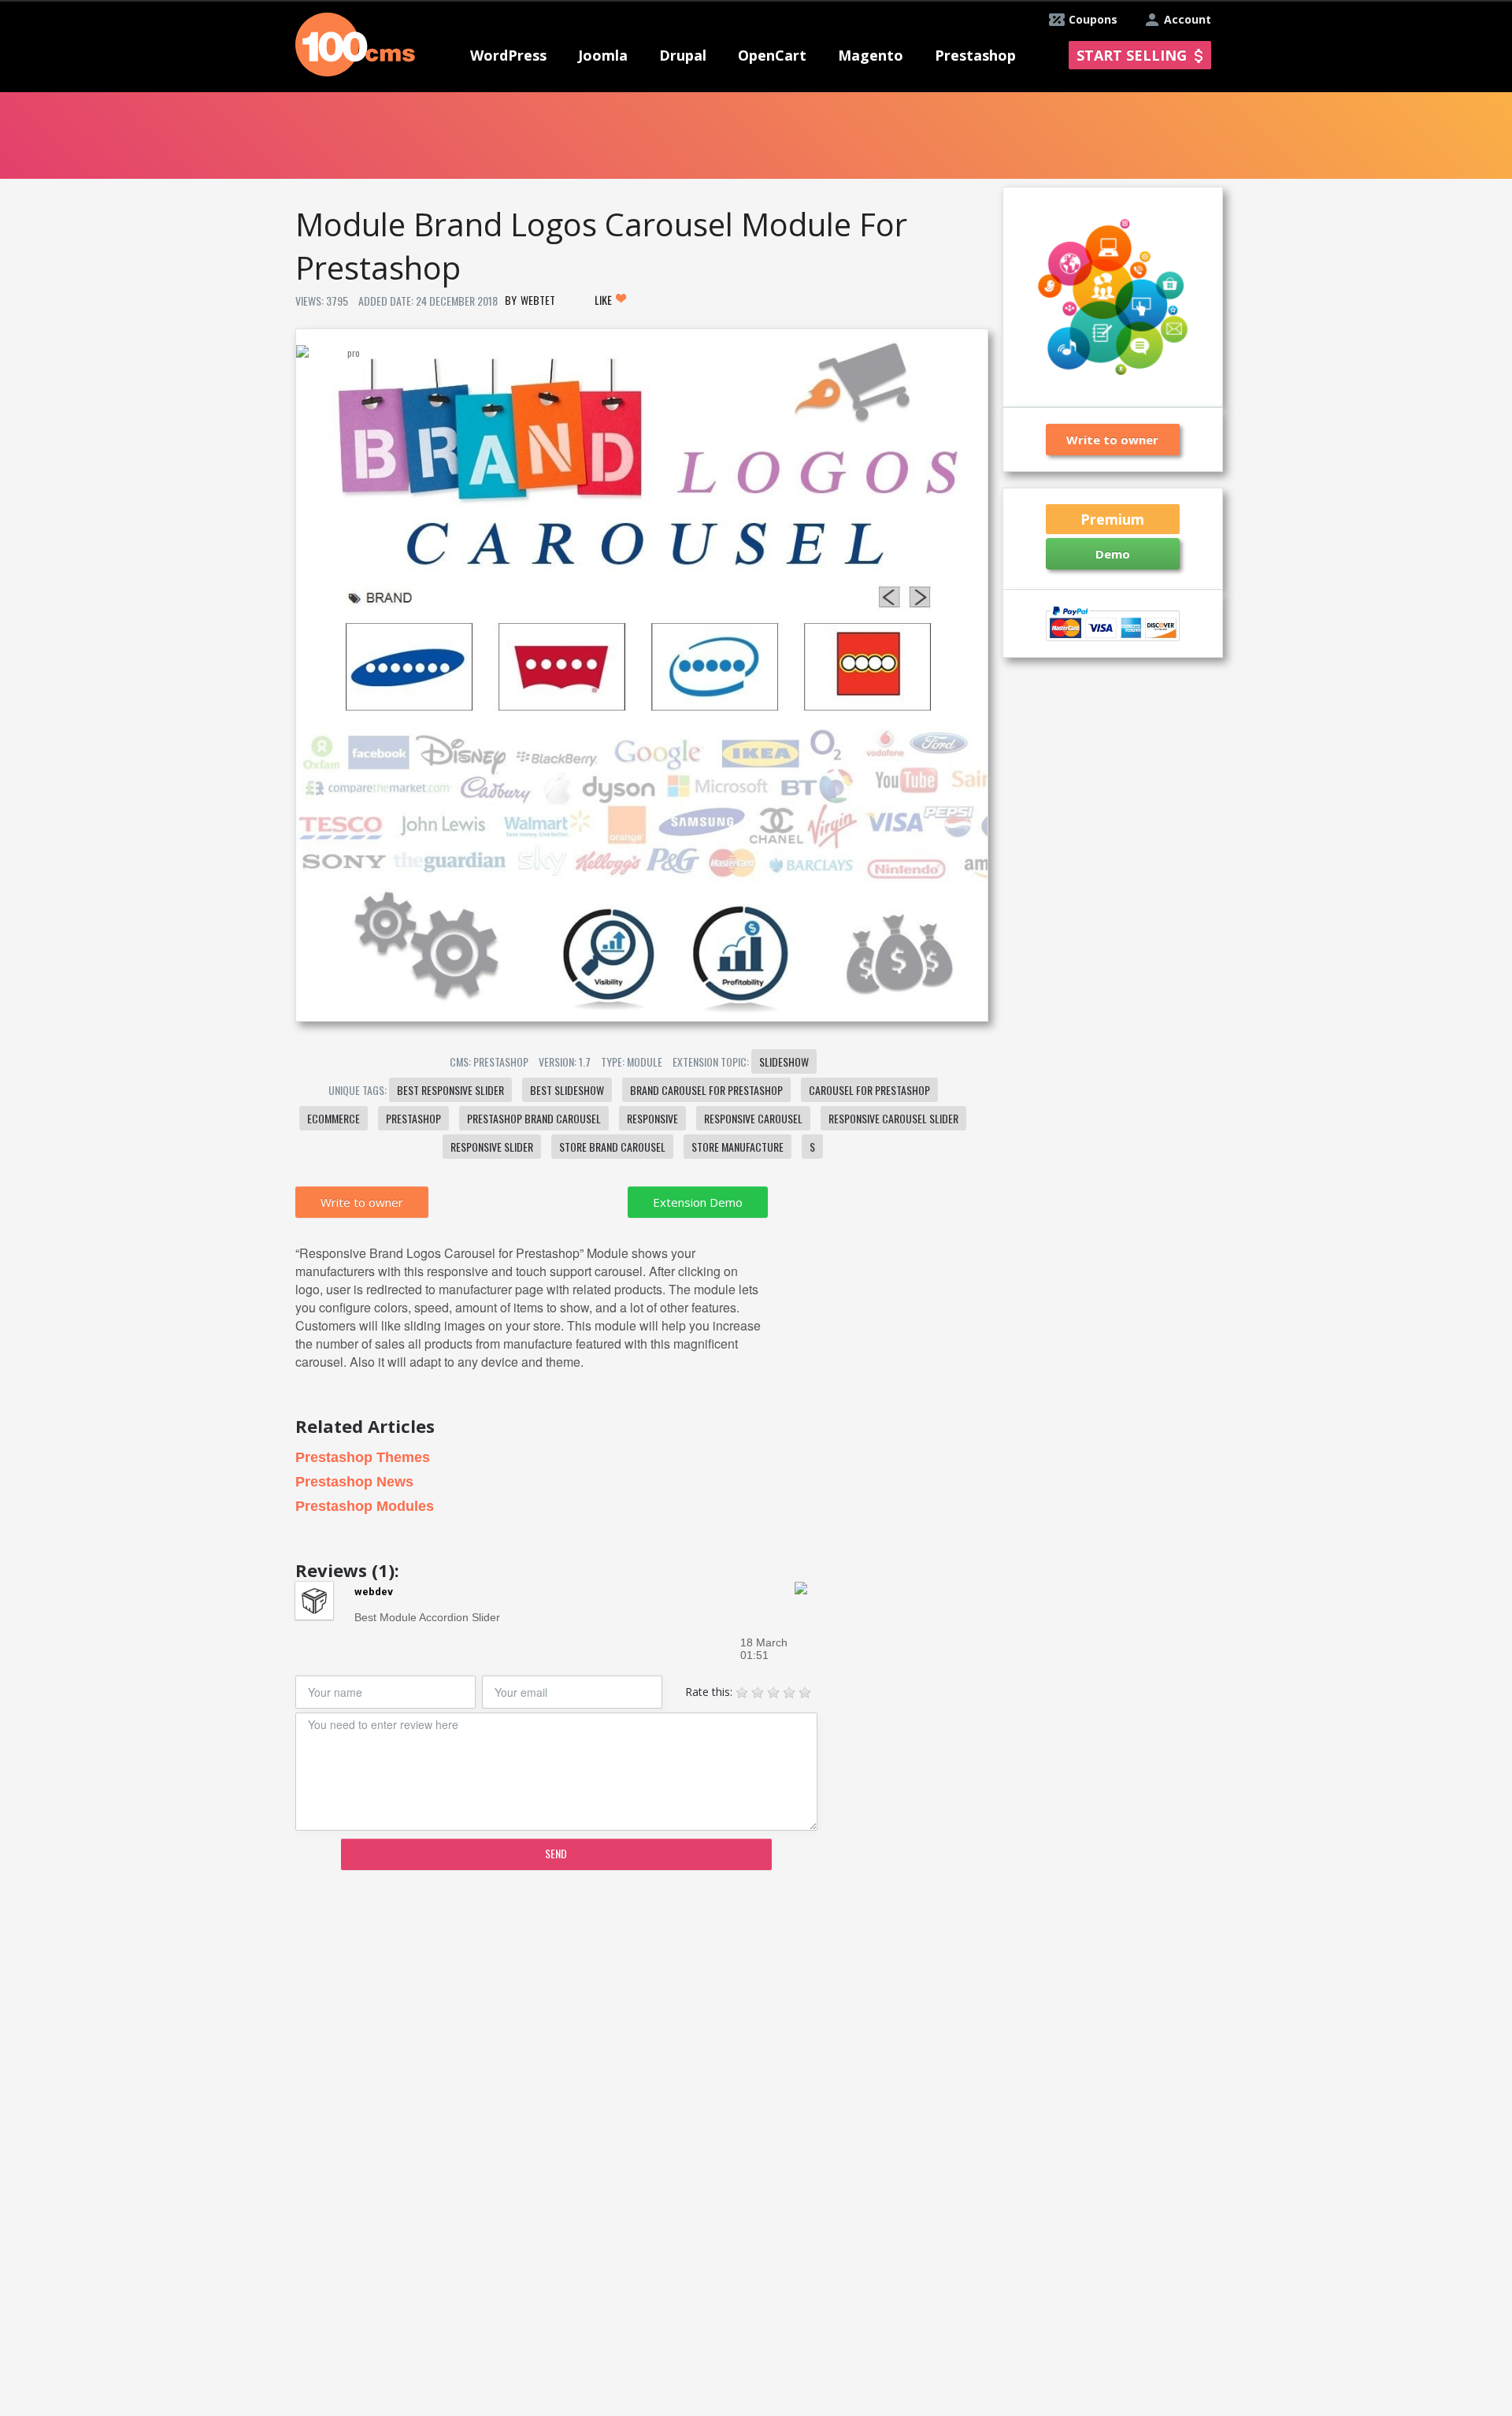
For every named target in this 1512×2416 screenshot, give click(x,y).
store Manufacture (737, 1147)
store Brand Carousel (612, 1147)
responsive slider (492, 1147)
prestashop (413, 1118)
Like (604, 300)
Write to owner (362, 1202)
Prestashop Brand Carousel (534, 1118)
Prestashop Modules (365, 1506)
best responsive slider (450, 1090)
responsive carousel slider (893, 1118)
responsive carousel (753, 1118)
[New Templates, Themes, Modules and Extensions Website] (355, 43)
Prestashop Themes (363, 1457)
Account (1188, 19)
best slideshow (567, 1090)
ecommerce (334, 1118)
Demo (1113, 554)
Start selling (1132, 55)
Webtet (538, 300)
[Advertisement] (641, 2005)
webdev (374, 1592)
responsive (652, 1118)
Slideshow (784, 1061)
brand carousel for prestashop (706, 1090)
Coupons (1093, 19)
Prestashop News (354, 1482)
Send (556, 1853)
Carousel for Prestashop (869, 1090)
